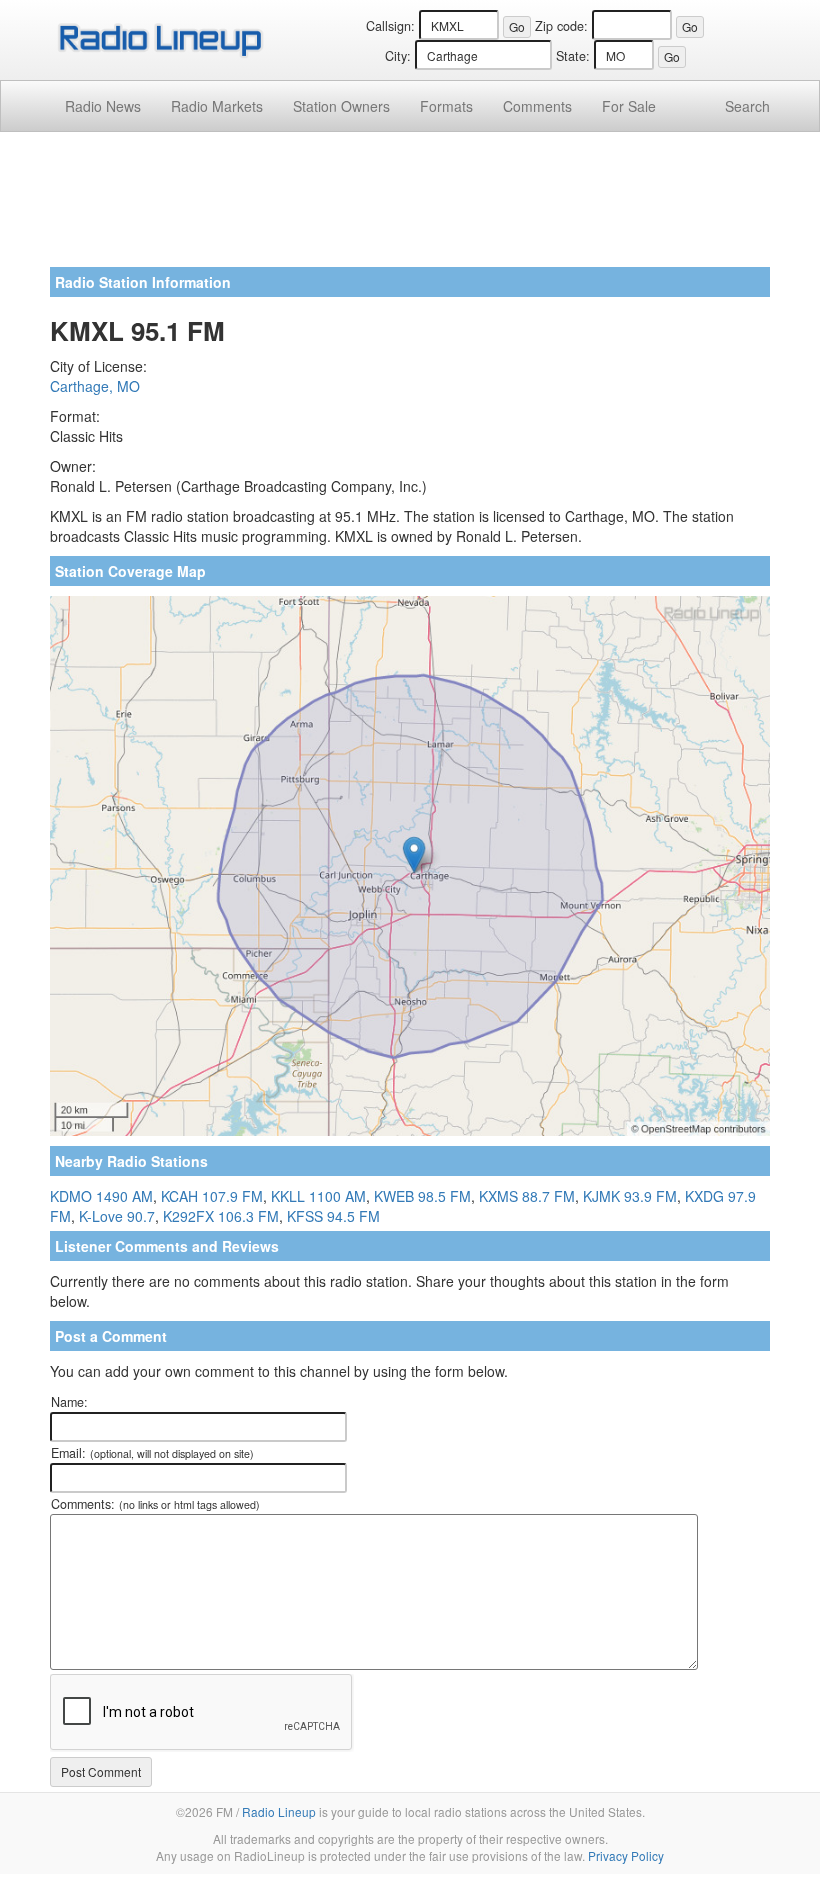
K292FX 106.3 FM (221, 1216)
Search (747, 106)
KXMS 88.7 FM (527, 1196)
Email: (152, 1453)
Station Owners (341, 106)
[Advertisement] (410, 207)
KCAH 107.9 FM (212, 1196)
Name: (69, 1402)
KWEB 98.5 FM (422, 1196)
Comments (537, 106)
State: (573, 56)
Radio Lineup (279, 1811)
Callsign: (390, 26)
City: (398, 56)
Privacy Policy (626, 1855)
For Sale (629, 106)
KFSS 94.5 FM (333, 1216)
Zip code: (561, 26)
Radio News (103, 106)
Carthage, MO (95, 386)
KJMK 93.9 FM (630, 1196)
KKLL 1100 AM (318, 1196)
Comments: (155, 1504)
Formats (446, 106)
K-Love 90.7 (117, 1216)
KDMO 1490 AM (101, 1196)
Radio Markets (217, 106)
